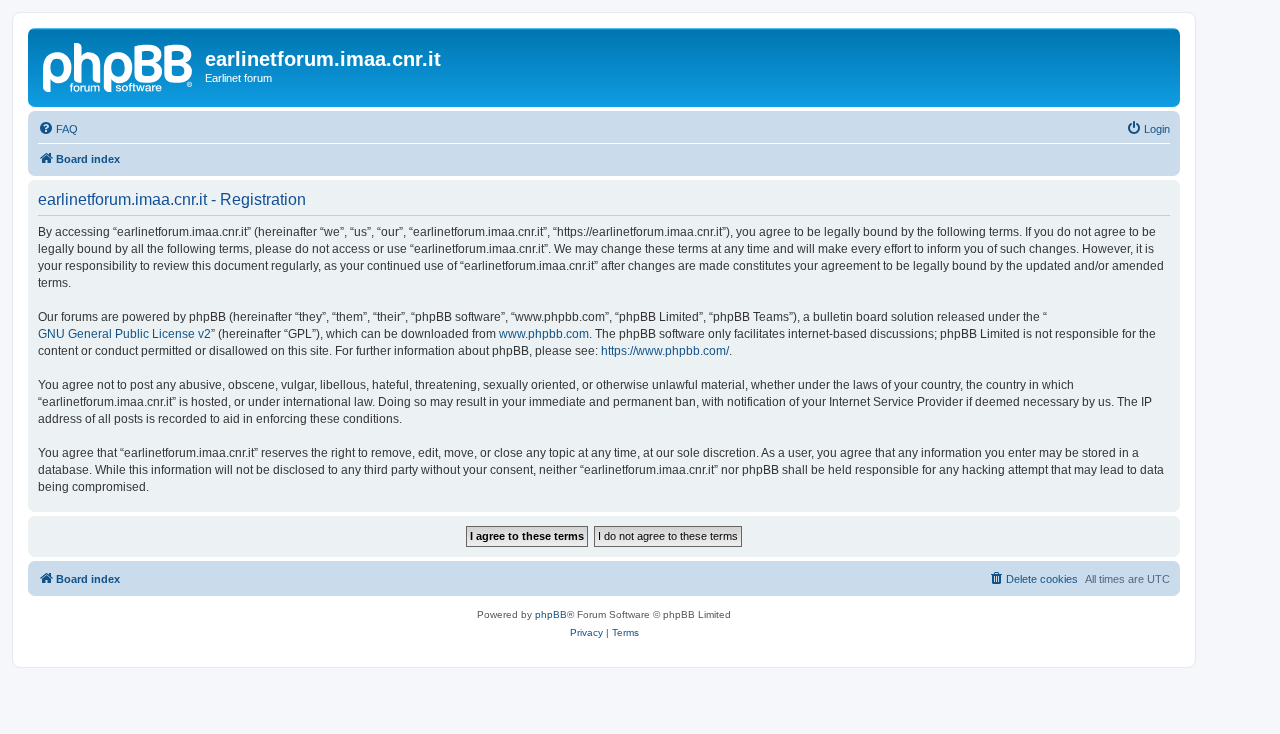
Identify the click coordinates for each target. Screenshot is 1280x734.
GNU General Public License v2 (124, 334)
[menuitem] (58, 129)
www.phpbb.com (544, 334)
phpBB (551, 614)
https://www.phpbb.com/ (665, 351)
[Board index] (119, 65)
